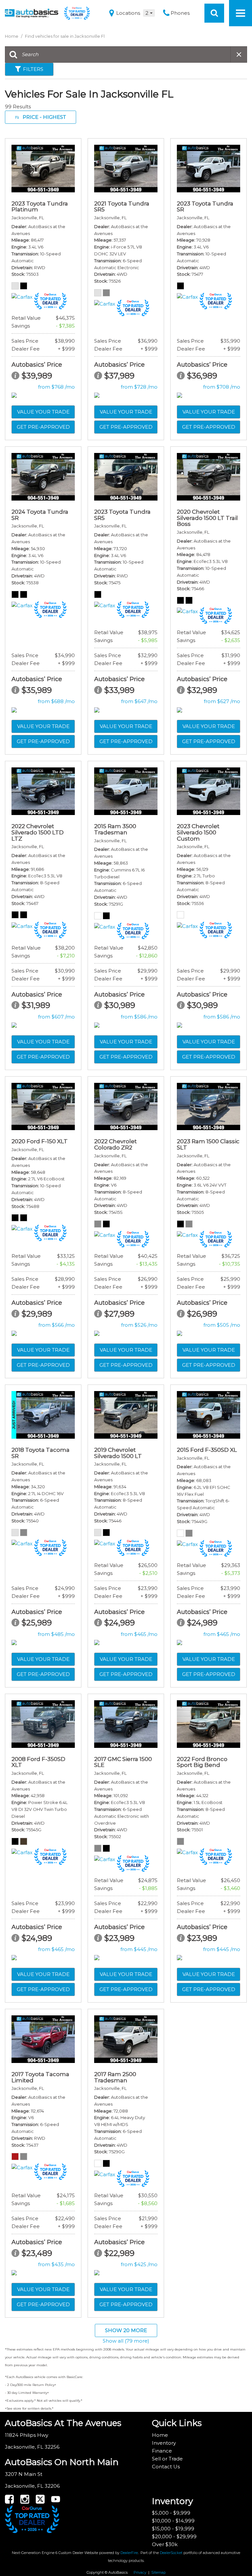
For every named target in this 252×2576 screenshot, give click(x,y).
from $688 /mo (56, 701)
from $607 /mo (56, 1017)
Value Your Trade (43, 412)
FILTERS (33, 69)
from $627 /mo (222, 701)
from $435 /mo (56, 2264)
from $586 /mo (139, 1017)
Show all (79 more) (126, 2341)
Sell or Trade (167, 2459)
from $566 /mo (57, 1325)
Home (12, 36)
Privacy (140, 2572)
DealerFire (129, 2553)
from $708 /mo (222, 387)
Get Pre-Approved (43, 427)
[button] (214, 13)
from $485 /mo (56, 1634)
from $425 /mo (139, 2264)
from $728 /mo (139, 387)
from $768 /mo (56, 387)
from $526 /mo (139, 1325)
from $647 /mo (139, 701)
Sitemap (158, 2572)
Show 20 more (126, 2330)
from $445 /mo (139, 1949)
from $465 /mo (139, 1634)
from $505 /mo (222, 1325)
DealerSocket (171, 2553)
